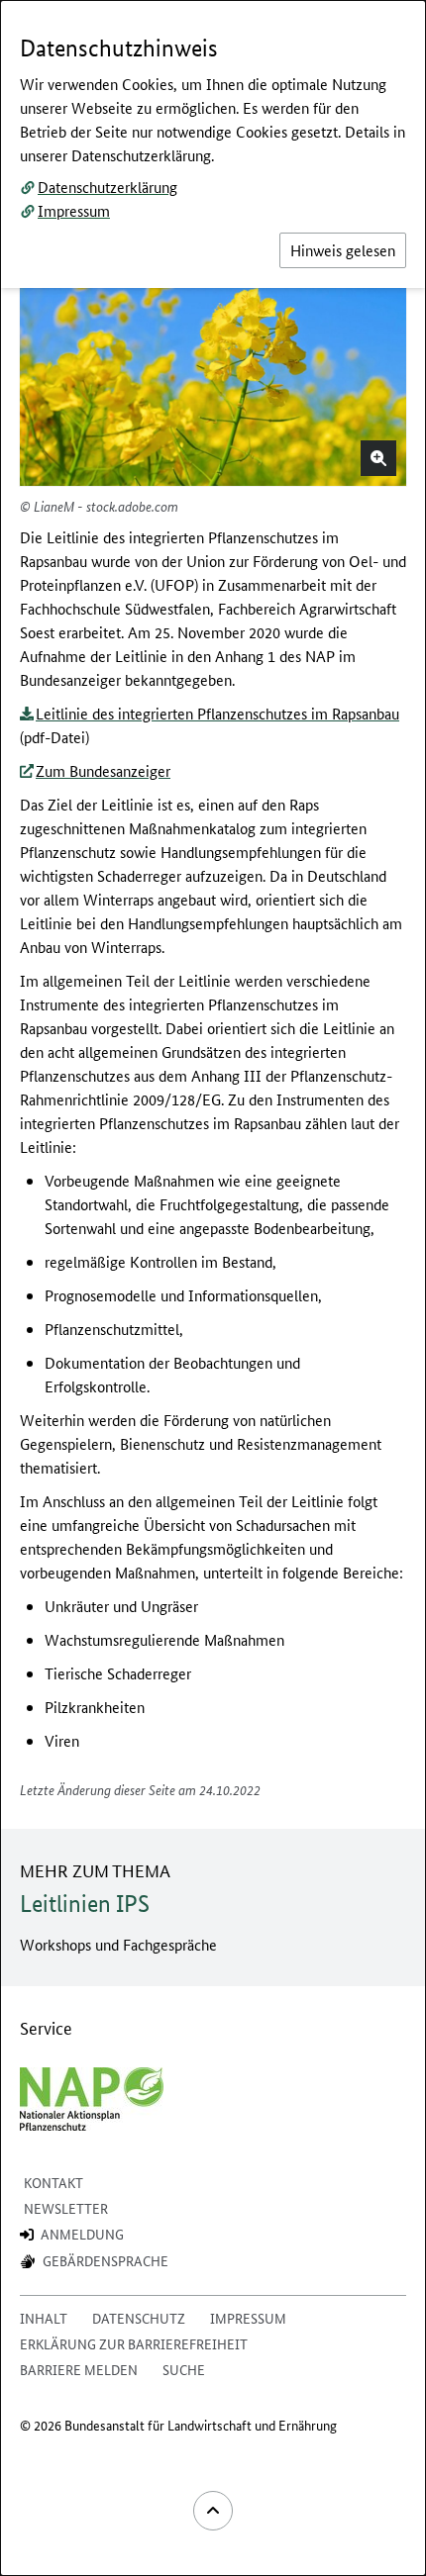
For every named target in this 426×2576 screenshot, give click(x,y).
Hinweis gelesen (343, 250)
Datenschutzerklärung (107, 187)
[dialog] (213, 1288)
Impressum (74, 210)
